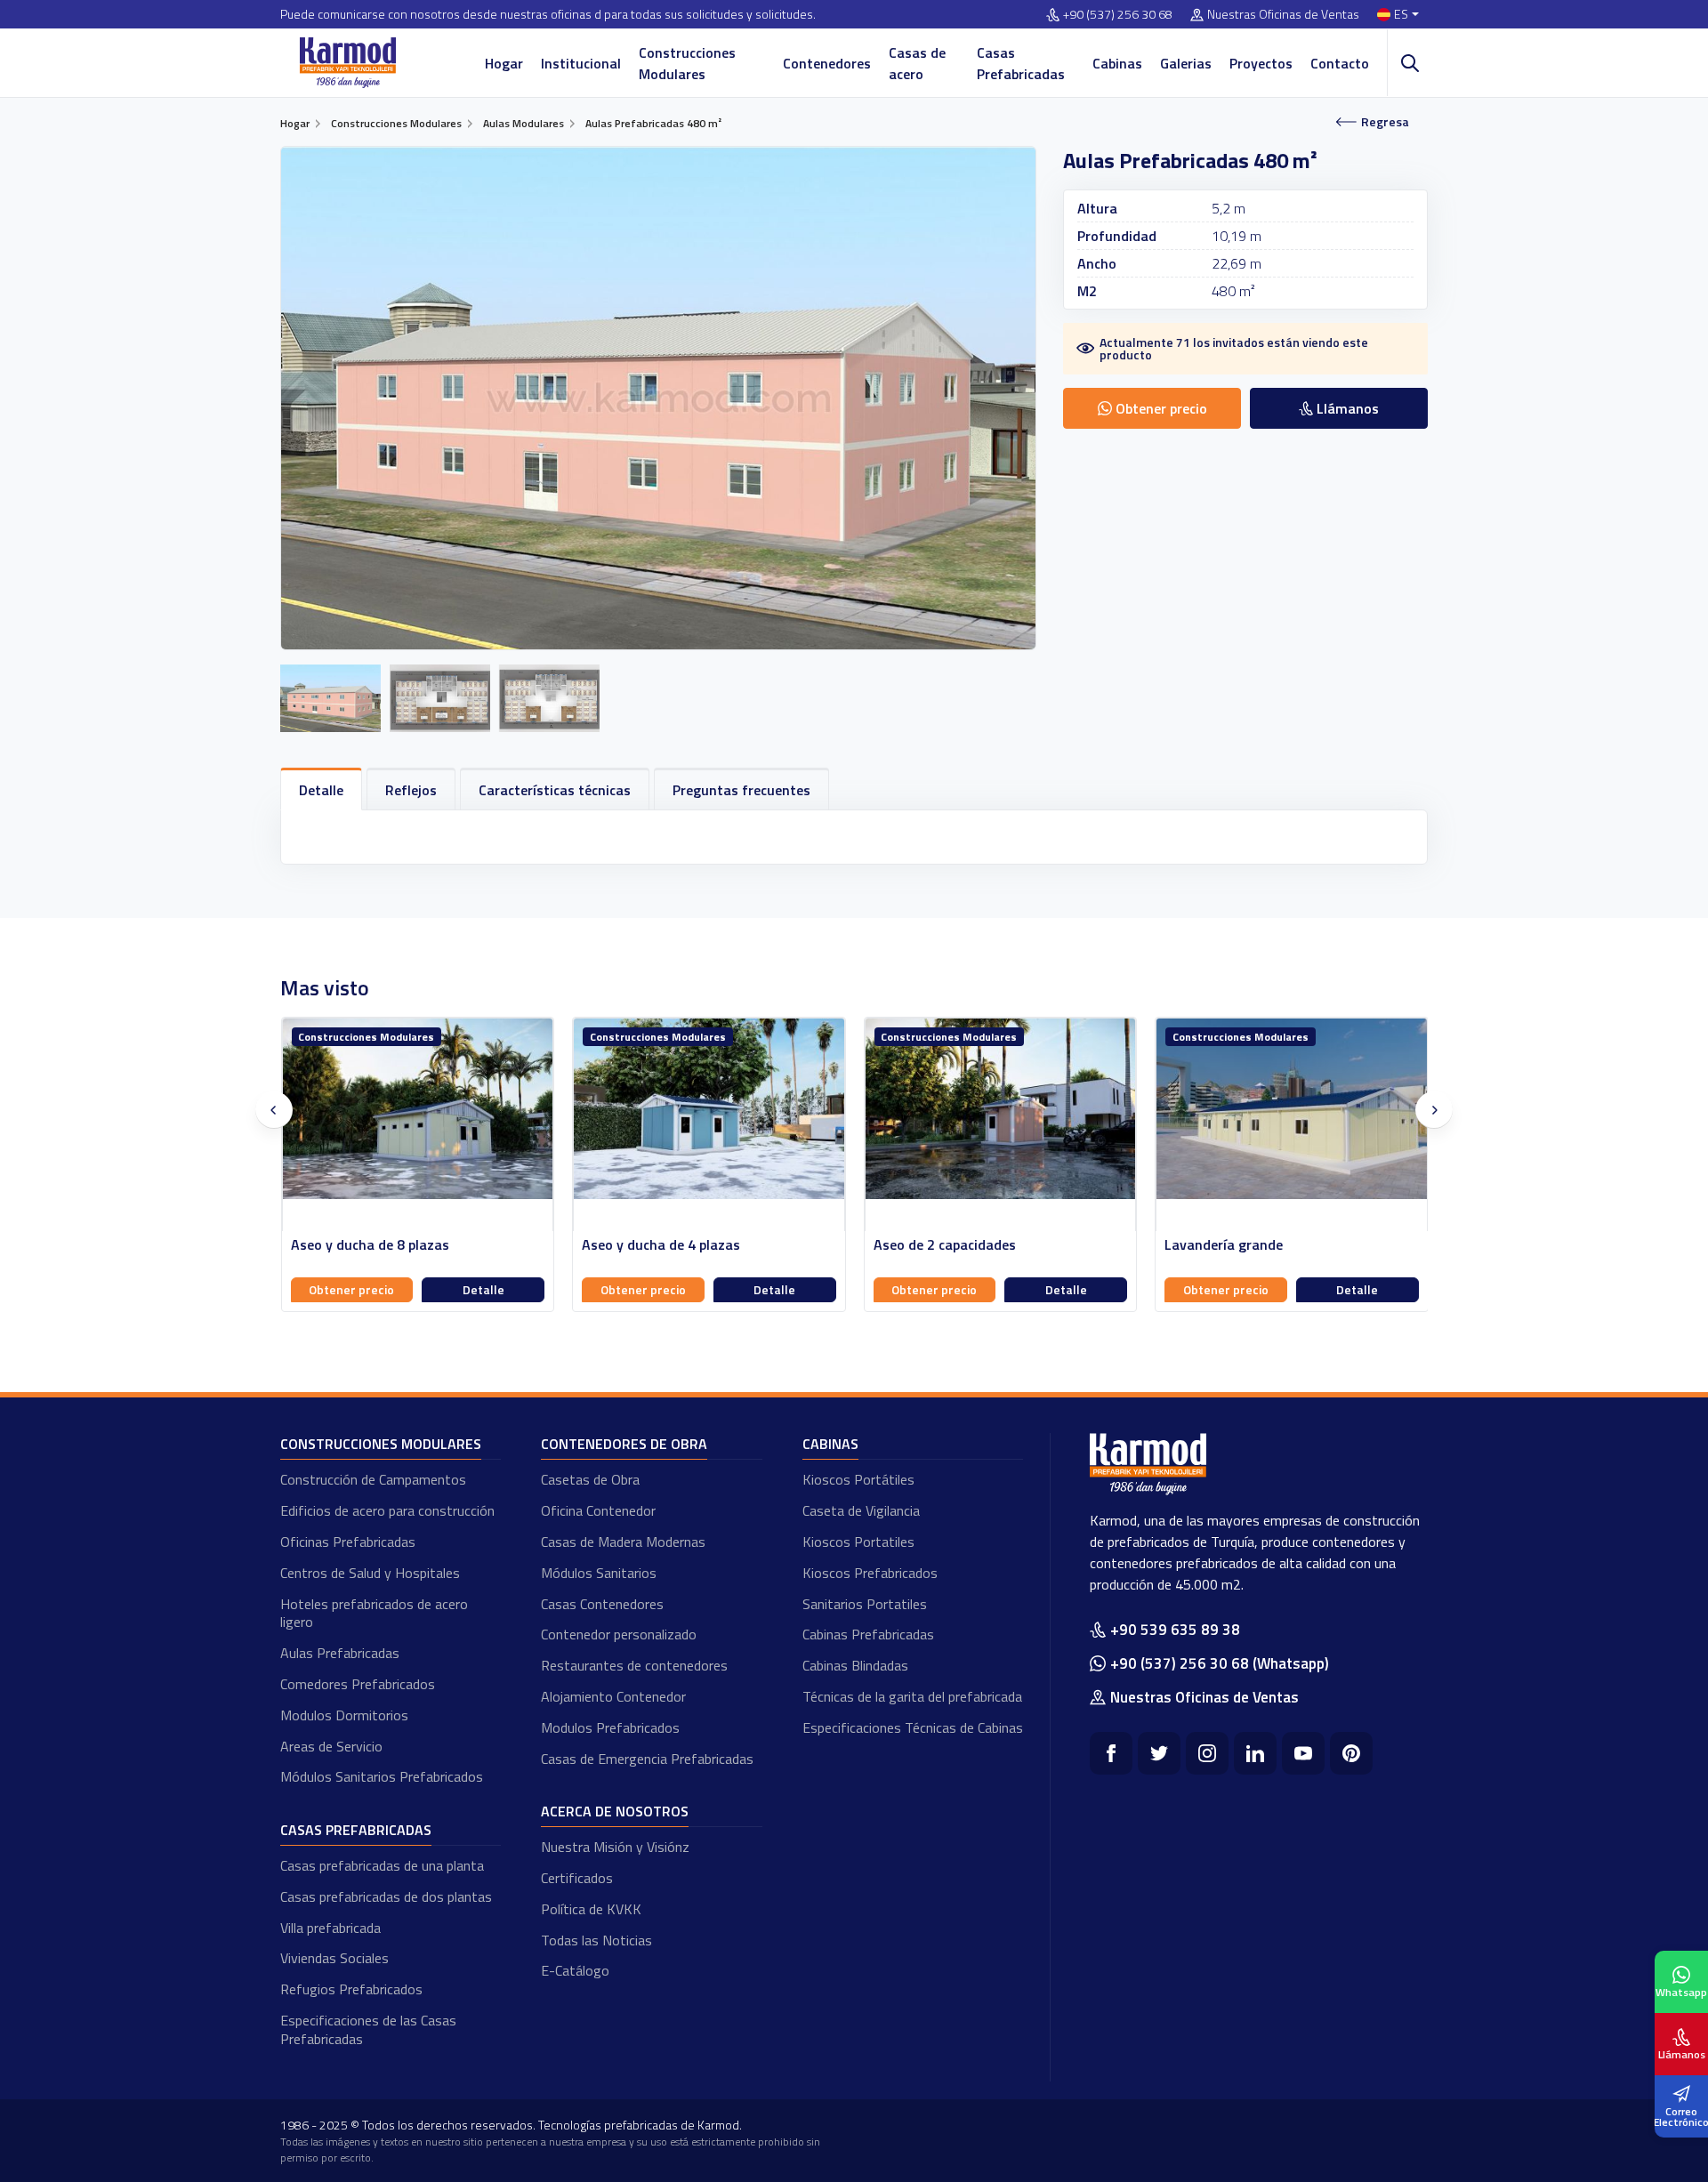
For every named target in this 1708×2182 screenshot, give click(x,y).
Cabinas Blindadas (855, 1665)
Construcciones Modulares (687, 63)
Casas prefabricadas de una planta (382, 1865)
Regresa (1385, 121)
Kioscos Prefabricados (870, 1573)
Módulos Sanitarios (599, 1573)
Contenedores (827, 63)
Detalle (483, 1289)
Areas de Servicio (331, 1746)
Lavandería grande (932, 1245)
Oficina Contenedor (598, 1510)
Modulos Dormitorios (344, 1715)
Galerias (1186, 63)
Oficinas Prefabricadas (348, 1542)
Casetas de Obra (590, 1479)
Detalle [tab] (321, 790)
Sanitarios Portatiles (865, 1604)
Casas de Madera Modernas (623, 1542)
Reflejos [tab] (411, 790)
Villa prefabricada (330, 1928)
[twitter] (1159, 1753)
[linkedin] (1255, 1753)
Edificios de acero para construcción (387, 1510)
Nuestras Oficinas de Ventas (1283, 15)
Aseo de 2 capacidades (653, 1245)
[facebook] (1111, 1753)
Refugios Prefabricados (351, 1989)
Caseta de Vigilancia (861, 1510)
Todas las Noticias (596, 1940)
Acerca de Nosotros (615, 1811)
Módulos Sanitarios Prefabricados (382, 1776)
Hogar (504, 63)
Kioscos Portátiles (858, 1479)
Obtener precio (351, 1289)
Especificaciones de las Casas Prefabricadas (368, 2029)
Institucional (581, 63)
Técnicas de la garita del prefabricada (912, 1696)
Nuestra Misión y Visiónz (615, 1847)
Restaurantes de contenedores (634, 1665)
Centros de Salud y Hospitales (370, 1573)
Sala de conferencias (1230, 1245)
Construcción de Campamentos (373, 1479)
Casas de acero (917, 63)
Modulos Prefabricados (610, 1727)
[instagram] (1207, 1753)
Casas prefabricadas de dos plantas (386, 1896)
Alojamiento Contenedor (613, 1696)
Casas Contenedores (602, 1604)
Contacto (1340, 63)
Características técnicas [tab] (555, 790)
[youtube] (1303, 1753)
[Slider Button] (274, 1110)
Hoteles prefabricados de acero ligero (374, 1613)
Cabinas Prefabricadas (868, 1634)
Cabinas (1117, 63)
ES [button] (1401, 15)
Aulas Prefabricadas (340, 1653)
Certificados (577, 1878)
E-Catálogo (575, 1970)
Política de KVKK (591, 1909)
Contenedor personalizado (619, 1634)
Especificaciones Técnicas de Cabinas (913, 1727)
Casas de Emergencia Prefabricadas (647, 1759)
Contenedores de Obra (624, 1444)
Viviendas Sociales (334, 1958)
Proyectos (1261, 63)
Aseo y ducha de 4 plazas (369, 1245)
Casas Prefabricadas (1021, 63)
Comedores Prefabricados (358, 1684)
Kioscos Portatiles (858, 1542)
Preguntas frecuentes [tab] (741, 790)
